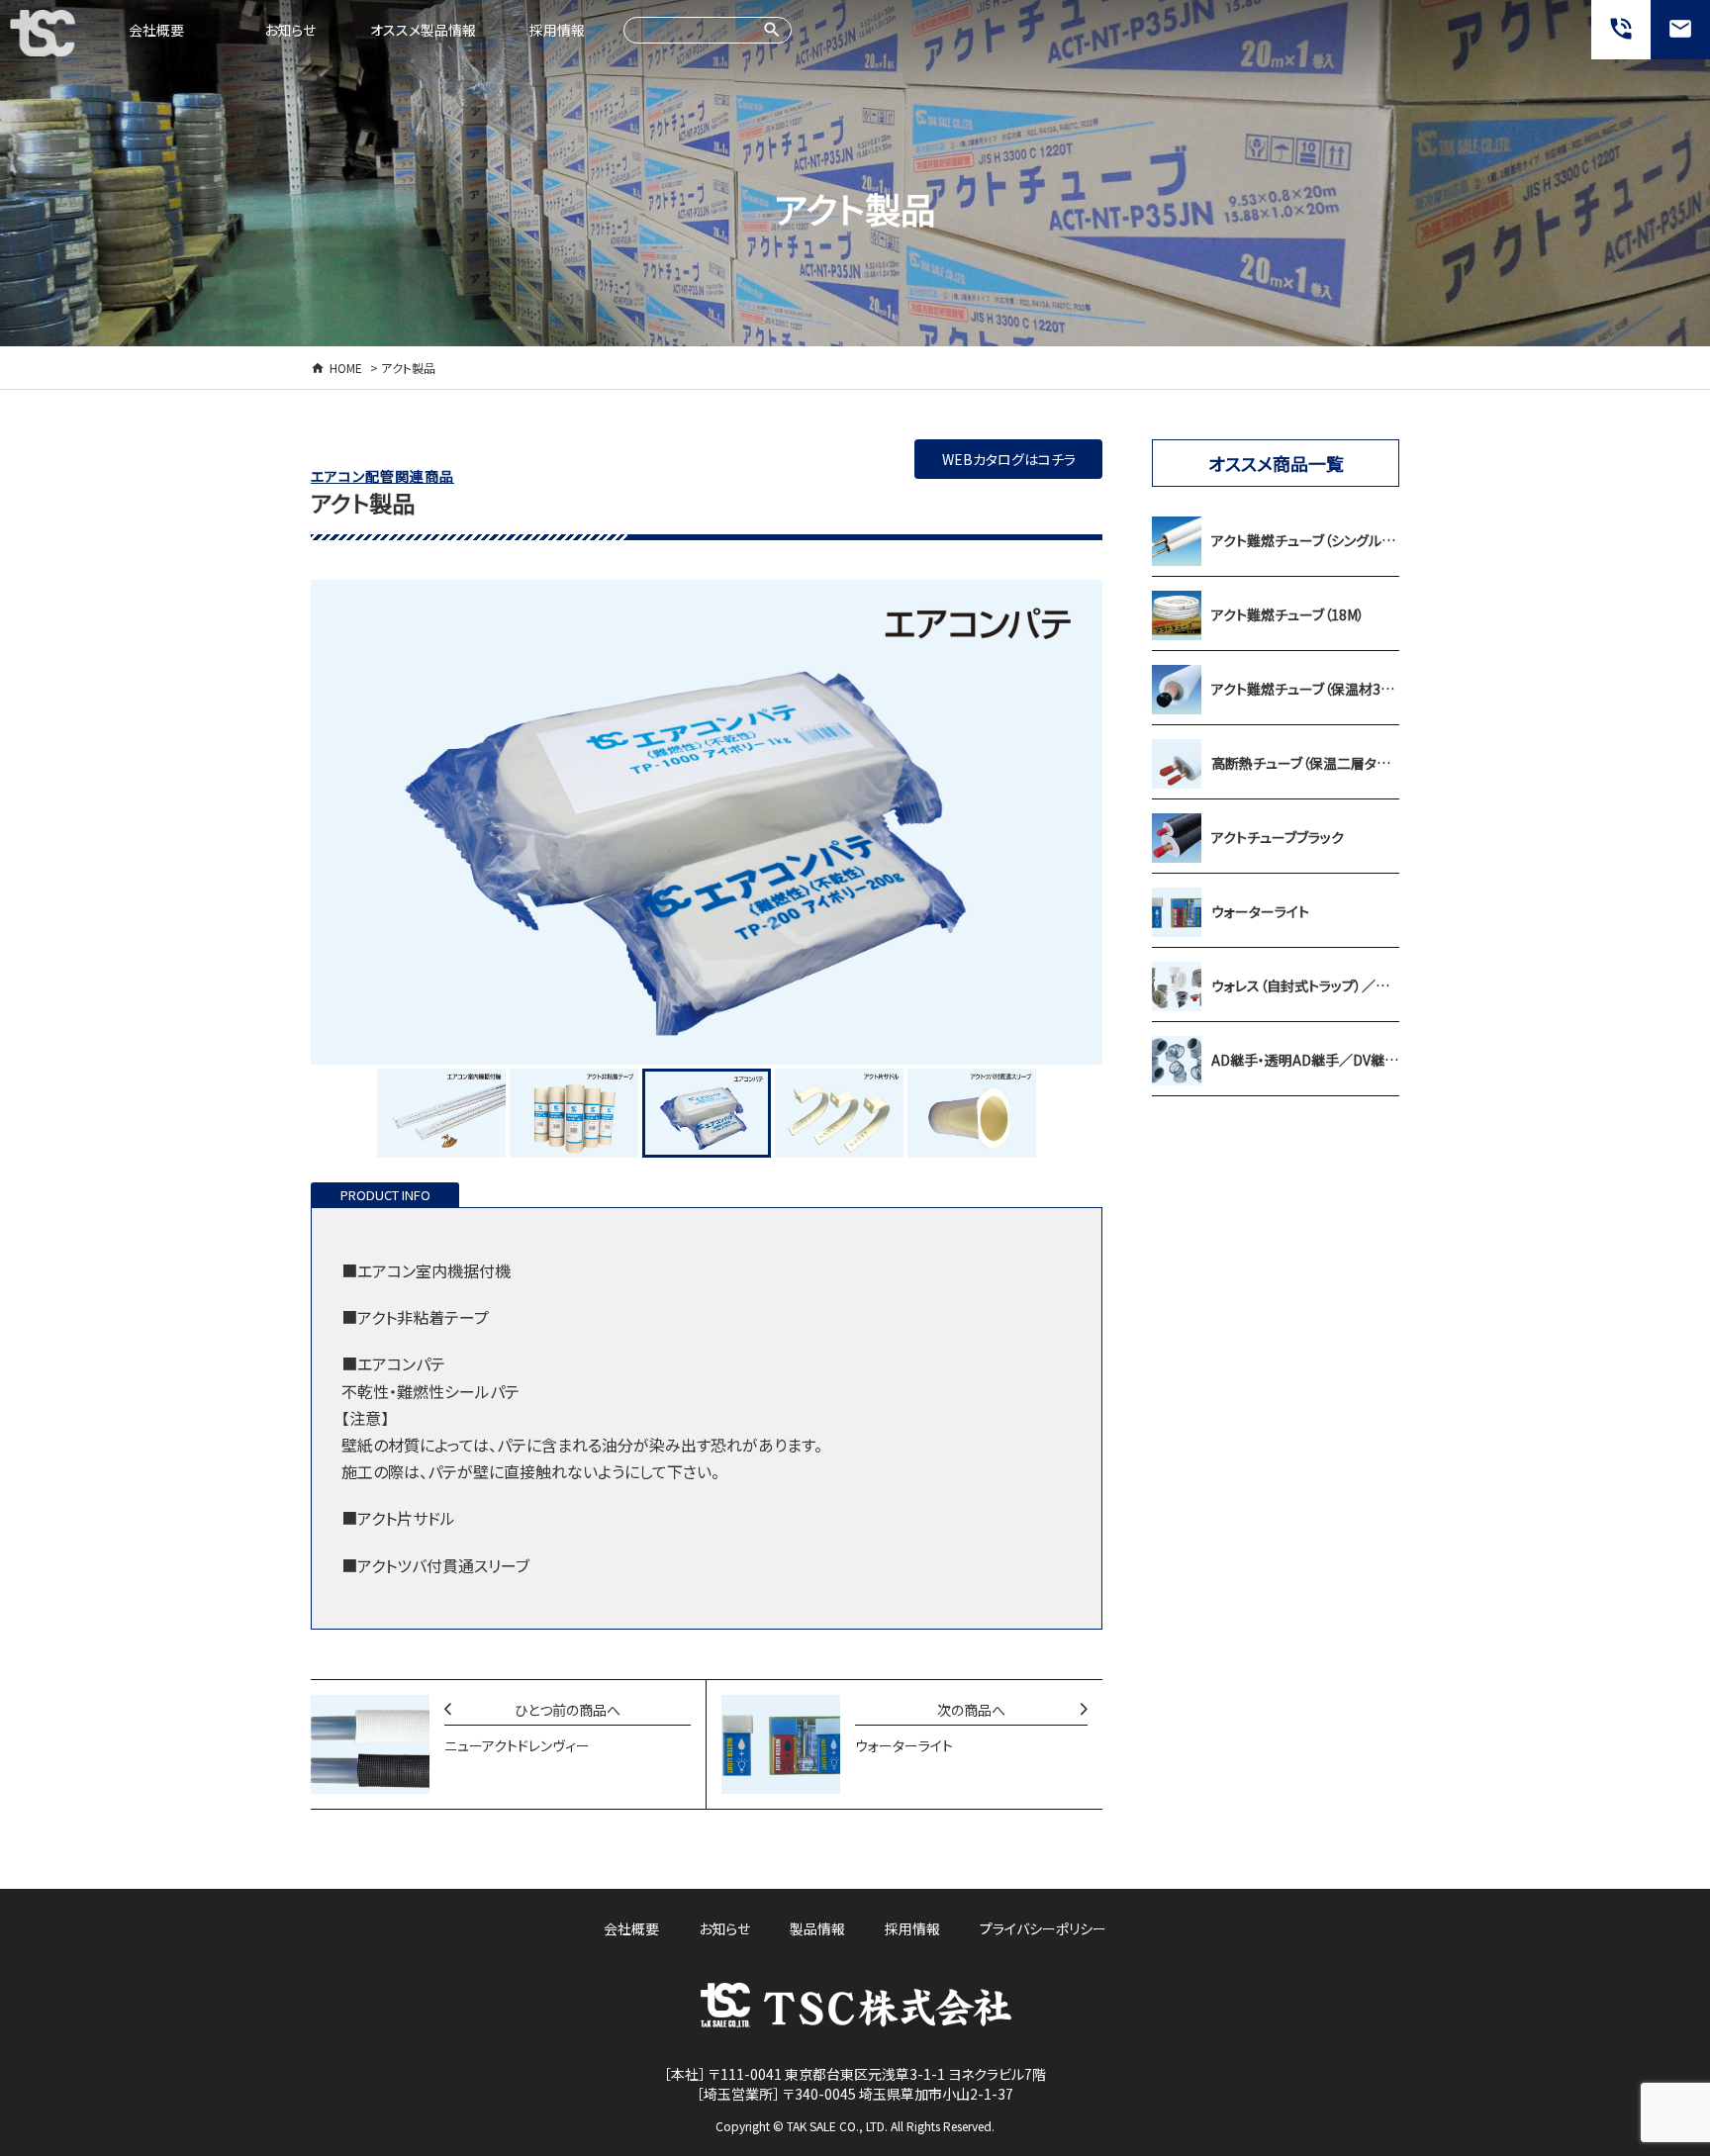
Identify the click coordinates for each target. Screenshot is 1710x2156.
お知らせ (290, 30)
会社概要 (156, 30)
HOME (346, 368)
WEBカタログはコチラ (1009, 459)
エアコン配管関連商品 (382, 476)
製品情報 (817, 1928)
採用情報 (557, 30)
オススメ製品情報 (423, 30)
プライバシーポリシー (1043, 1928)
